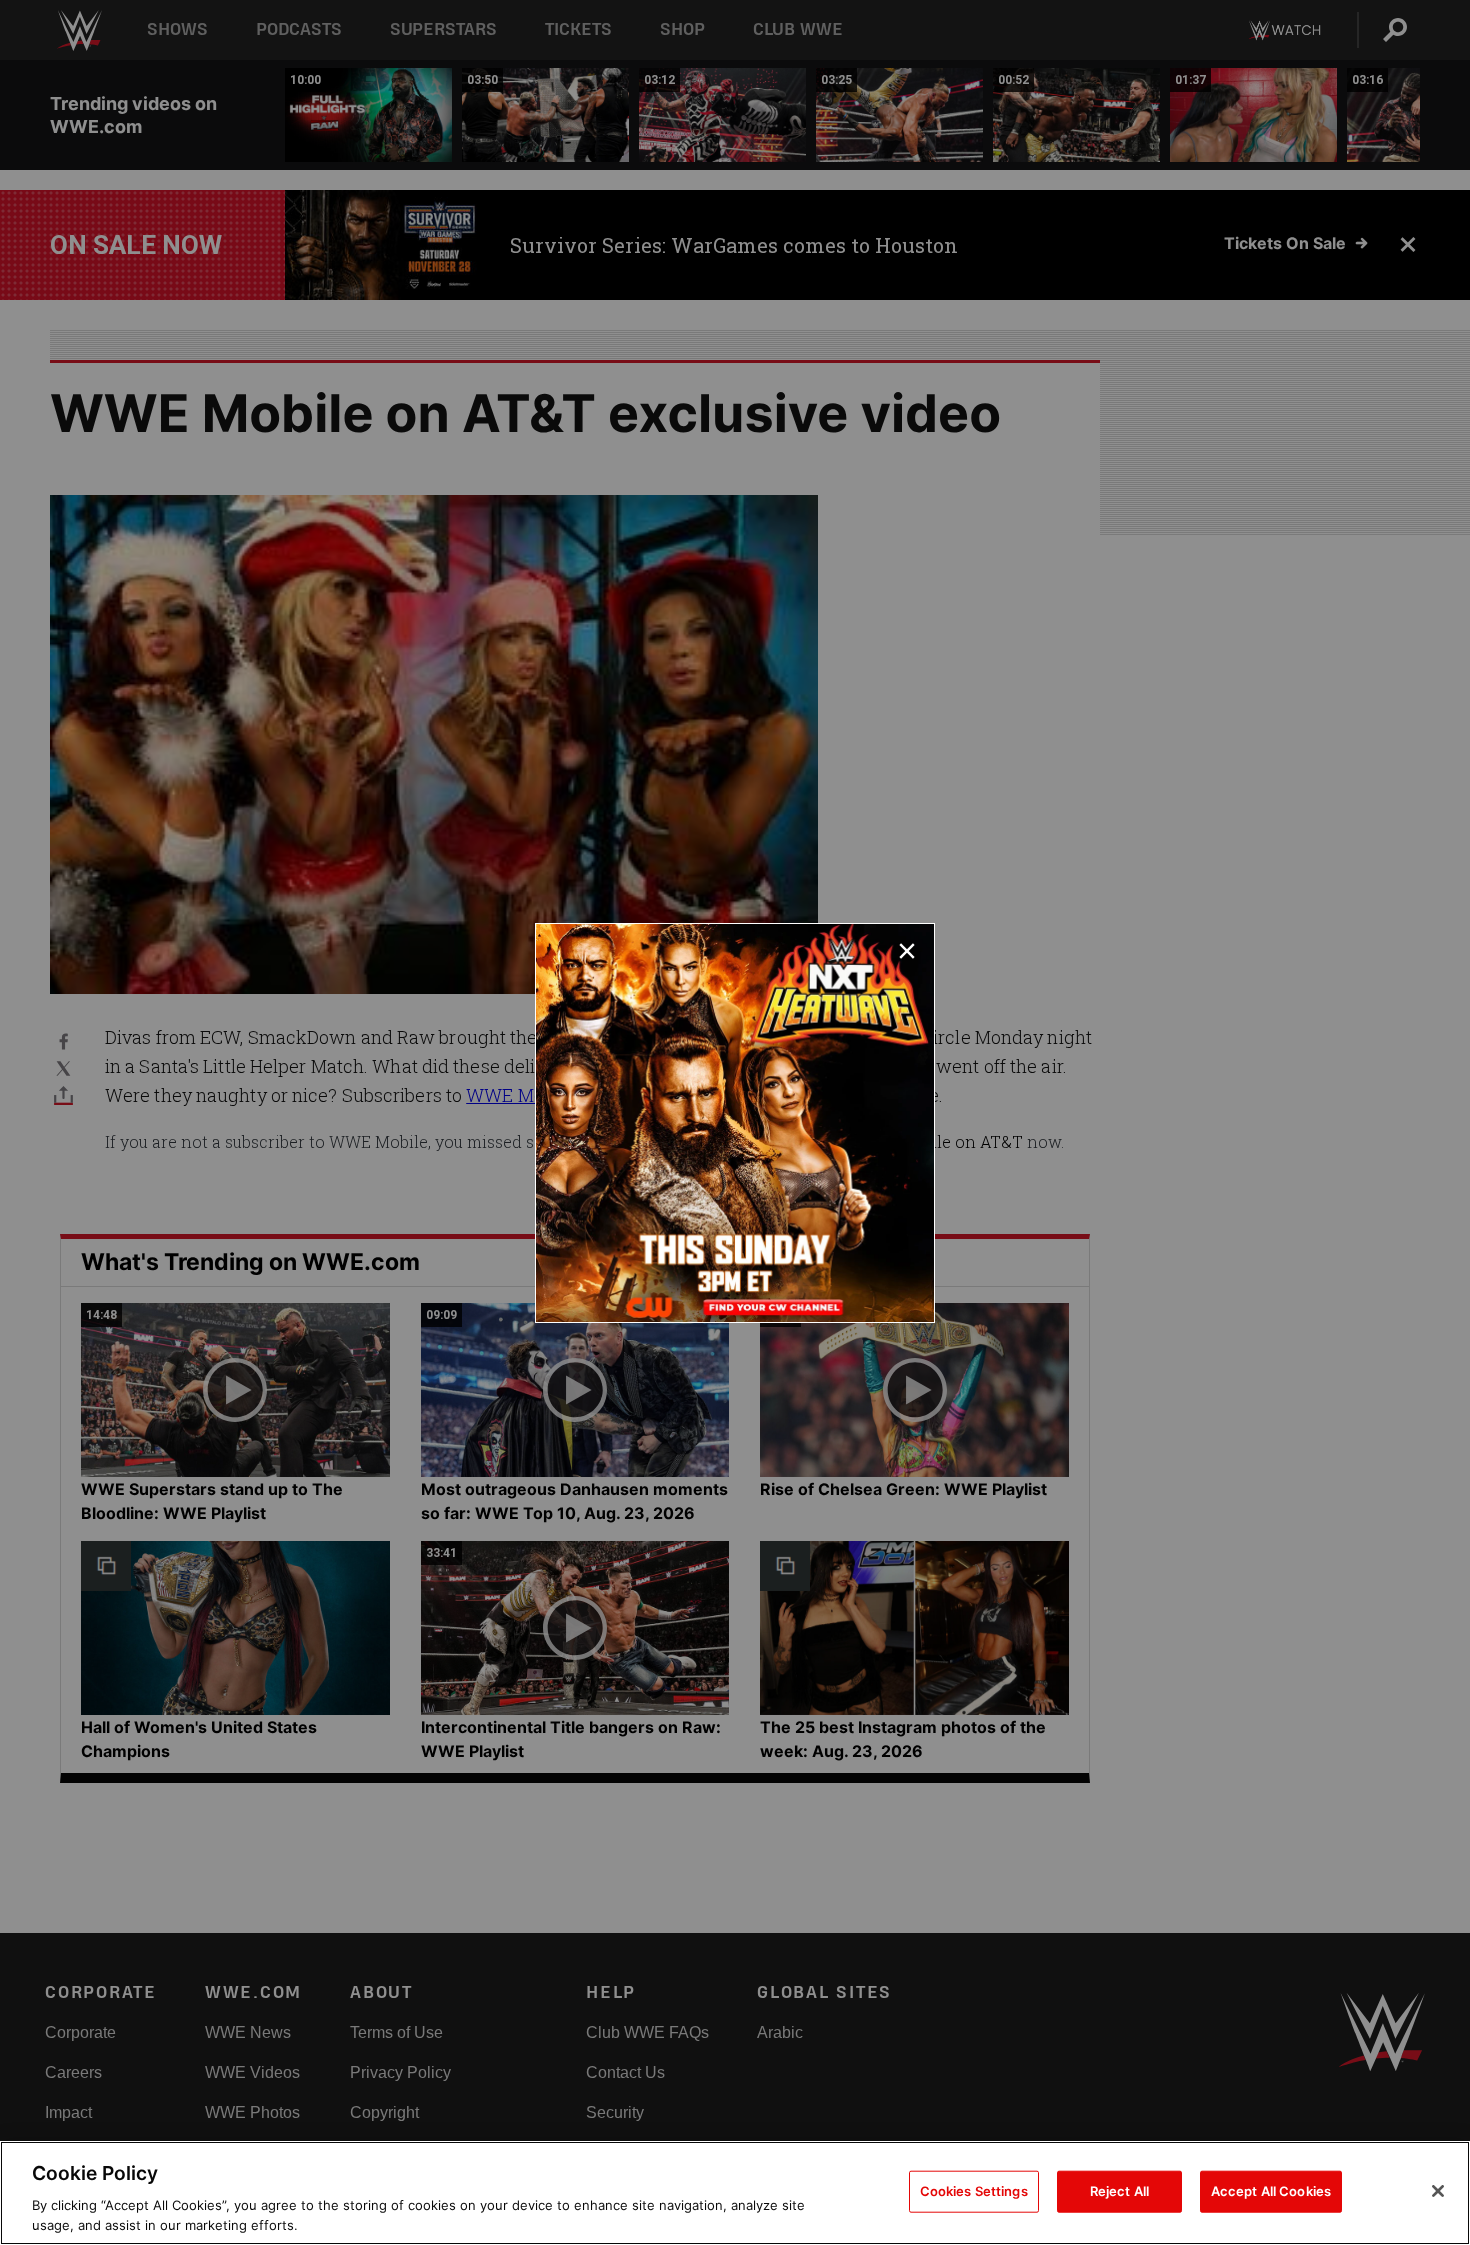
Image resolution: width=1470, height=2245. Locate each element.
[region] (735, 2193)
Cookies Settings (974, 2191)
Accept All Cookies (1271, 2191)
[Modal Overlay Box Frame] (735, 1123)
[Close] (1438, 2191)
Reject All (1119, 2191)
